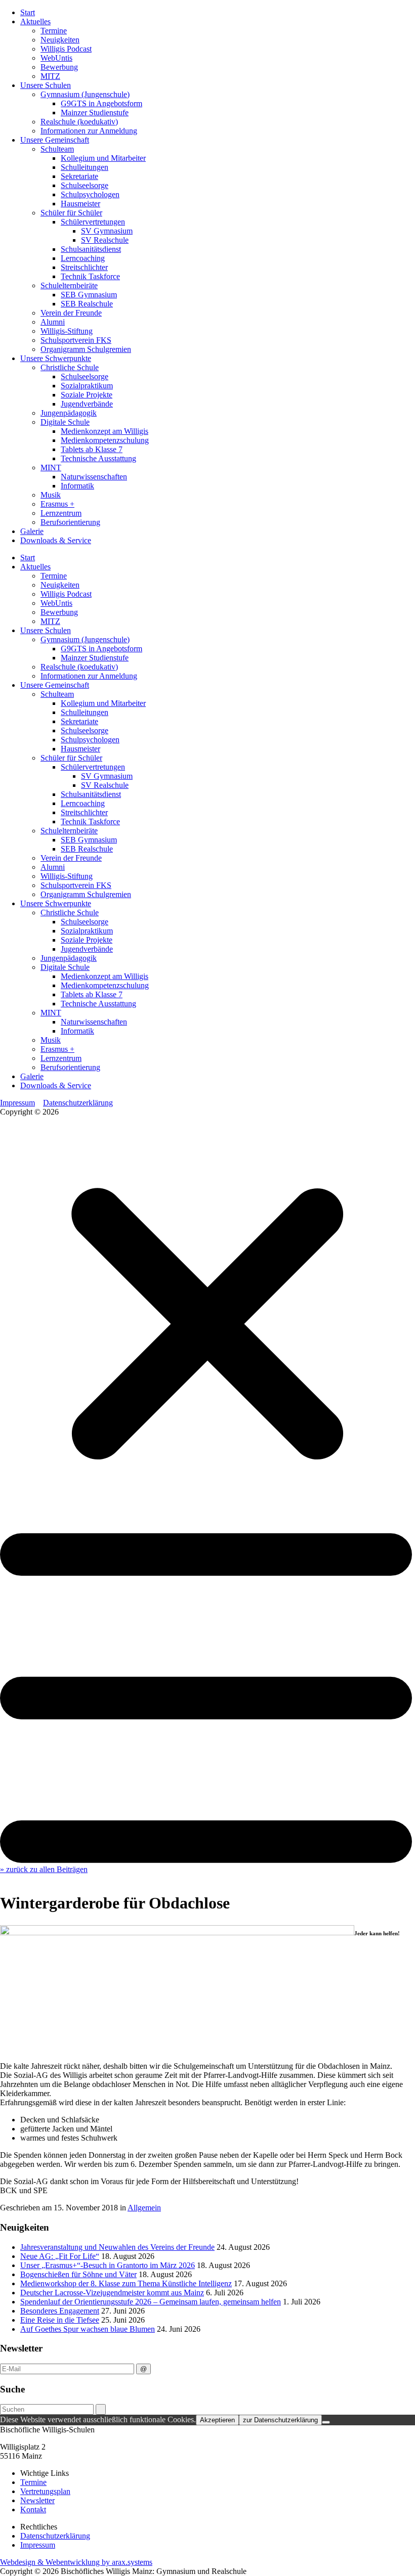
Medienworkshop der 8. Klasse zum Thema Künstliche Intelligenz (126, 2283)
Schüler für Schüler (71, 213)
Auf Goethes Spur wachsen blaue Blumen (88, 2329)
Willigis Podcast (66, 49)
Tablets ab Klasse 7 (92, 449)
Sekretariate (79, 176)
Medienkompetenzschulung (105, 440)
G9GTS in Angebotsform (101, 103)
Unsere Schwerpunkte (56, 358)
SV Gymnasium (107, 231)
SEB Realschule (87, 304)
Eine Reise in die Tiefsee (60, 2320)
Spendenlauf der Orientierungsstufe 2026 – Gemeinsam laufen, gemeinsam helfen (151, 2302)
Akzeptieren (217, 2420)
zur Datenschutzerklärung (280, 2420)
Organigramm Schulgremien (86, 349)
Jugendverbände (87, 404)
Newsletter (37, 2500)
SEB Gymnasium (89, 295)
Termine (54, 31)
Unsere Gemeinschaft (55, 140)
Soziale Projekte (87, 395)
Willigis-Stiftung (67, 331)
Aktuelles (35, 21)
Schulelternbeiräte (69, 285)
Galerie (32, 531)
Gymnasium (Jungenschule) (85, 94)
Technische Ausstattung (98, 458)
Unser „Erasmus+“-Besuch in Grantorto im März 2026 (108, 2265)
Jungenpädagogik (69, 413)
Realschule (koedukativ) (79, 122)
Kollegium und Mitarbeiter (103, 158)
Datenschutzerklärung (78, 1103)
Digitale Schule (65, 422)
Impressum (17, 1103)
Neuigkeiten (60, 40)
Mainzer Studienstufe (95, 113)
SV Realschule (105, 240)
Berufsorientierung (70, 522)
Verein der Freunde (71, 313)
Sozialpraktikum (87, 386)
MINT (51, 468)
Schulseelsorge (85, 185)
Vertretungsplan (45, 2491)
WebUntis (56, 58)
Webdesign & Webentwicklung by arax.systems (76, 2562)
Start (28, 12)
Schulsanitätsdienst (91, 249)
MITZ (50, 76)
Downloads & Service (56, 540)
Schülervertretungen (93, 222)
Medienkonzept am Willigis (105, 431)
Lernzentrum (61, 513)
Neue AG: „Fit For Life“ (60, 2256)
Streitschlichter (84, 267)
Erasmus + (57, 504)
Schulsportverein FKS (76, 340)
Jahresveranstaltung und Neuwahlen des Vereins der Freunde (117, 2247)
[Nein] (326, 2422)
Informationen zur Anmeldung (89, 131)
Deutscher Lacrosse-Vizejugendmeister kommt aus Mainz (112, 2293)
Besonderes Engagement (60, 2311)
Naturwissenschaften (94, 477)
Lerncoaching (83, 258)
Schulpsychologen (90, 194)
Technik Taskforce (90, 276)
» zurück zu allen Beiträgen (44, 1869)
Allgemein (144, 2208)
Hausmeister (80, 204)
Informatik (77, 486)
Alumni (53, 322)
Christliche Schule (70, 367)
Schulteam (57, 149)
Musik (51, 495)
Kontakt (33, 2510)
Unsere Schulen (46, 85)
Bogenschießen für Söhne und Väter (78, 2274)
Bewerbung (59, 67)
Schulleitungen (85, 167)
